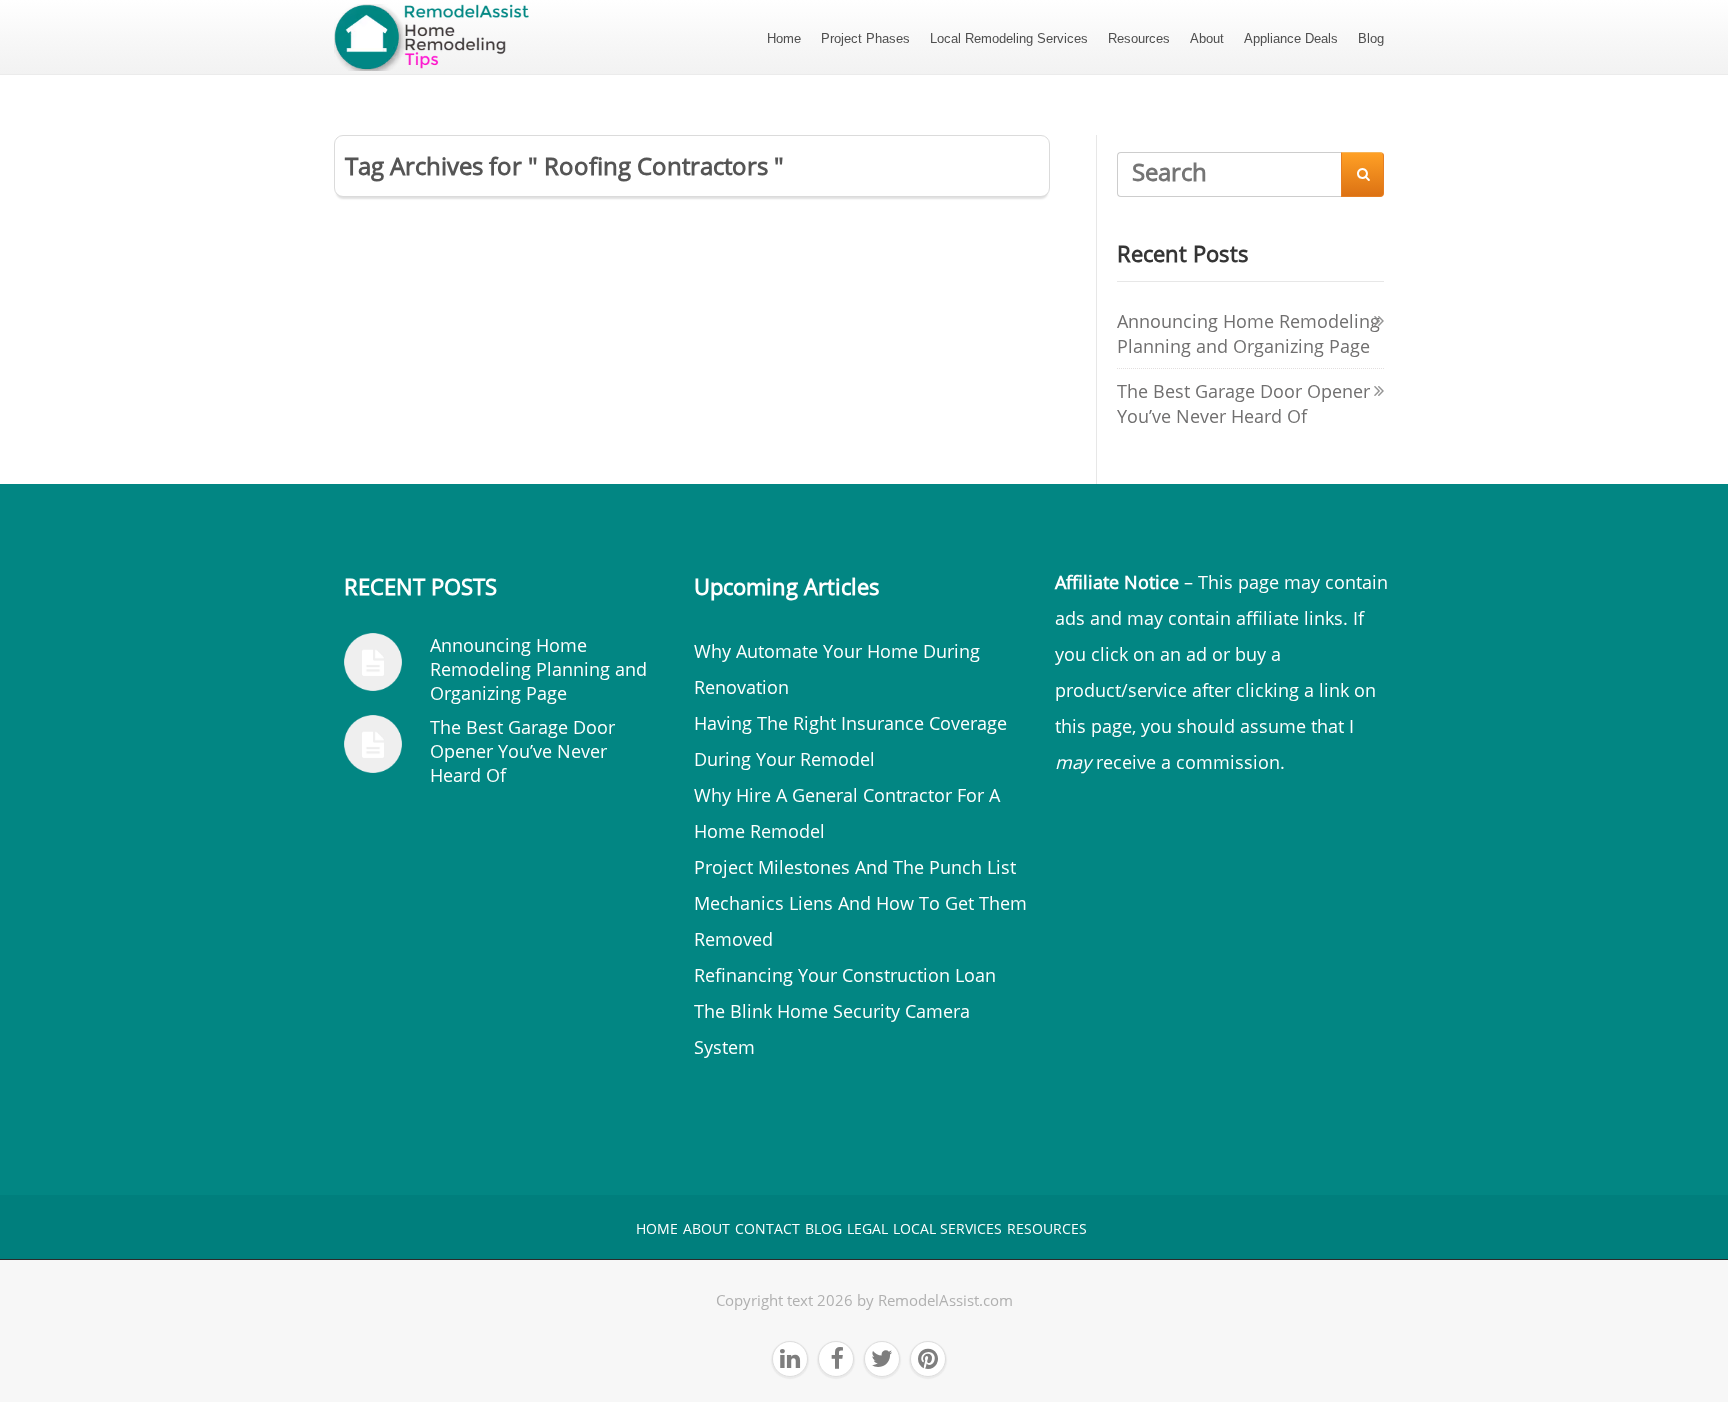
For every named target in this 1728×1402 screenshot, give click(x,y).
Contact (767, 1228)
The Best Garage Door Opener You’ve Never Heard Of (1243, 403)
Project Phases (865, 38)
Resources (1139, 38)
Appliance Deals (1291, 38)
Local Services (947, 1228)
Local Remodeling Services (1009, 38)
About (1207, 38)
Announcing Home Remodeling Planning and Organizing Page (1248, 333)
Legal (867, 1228)
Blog (1371, 38)
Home (784, 38)
